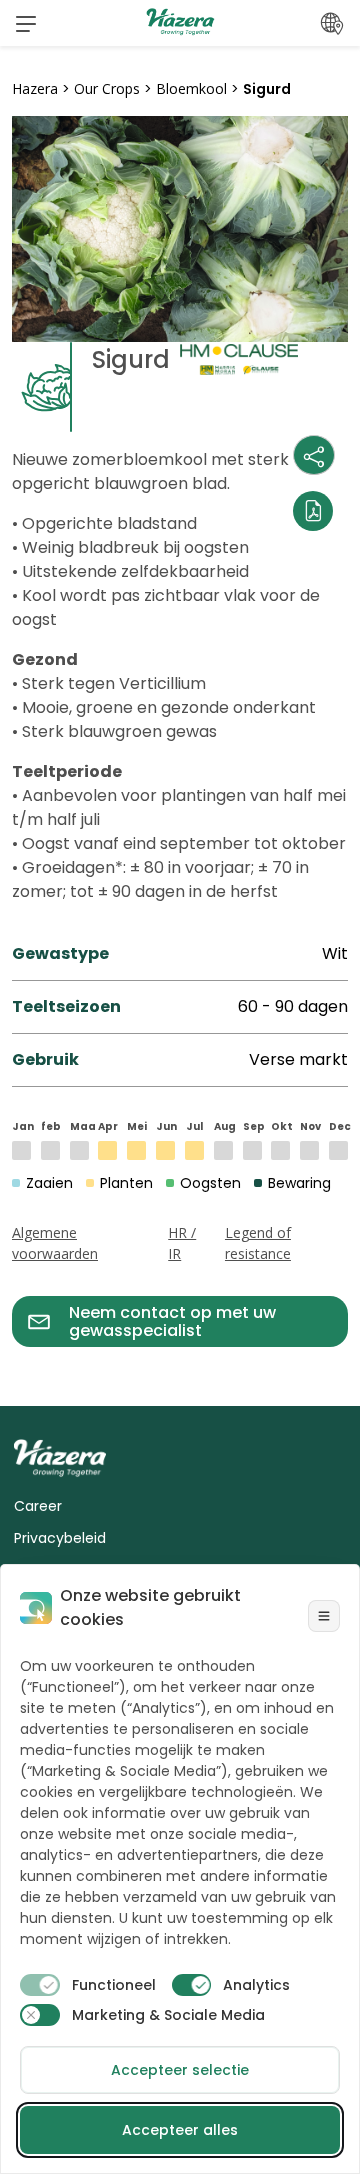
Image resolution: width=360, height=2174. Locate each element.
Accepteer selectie (180, 2070)
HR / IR (182, 1243)
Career (38, 1506)
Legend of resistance (258, 1243)
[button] (26, 23)
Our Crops (107, 88)
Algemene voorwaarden (55, 1243)
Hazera (35, 88)
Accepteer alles (180, 2130)
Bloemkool (191, 88)
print (31, 1358)
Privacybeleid (60, 1538)
